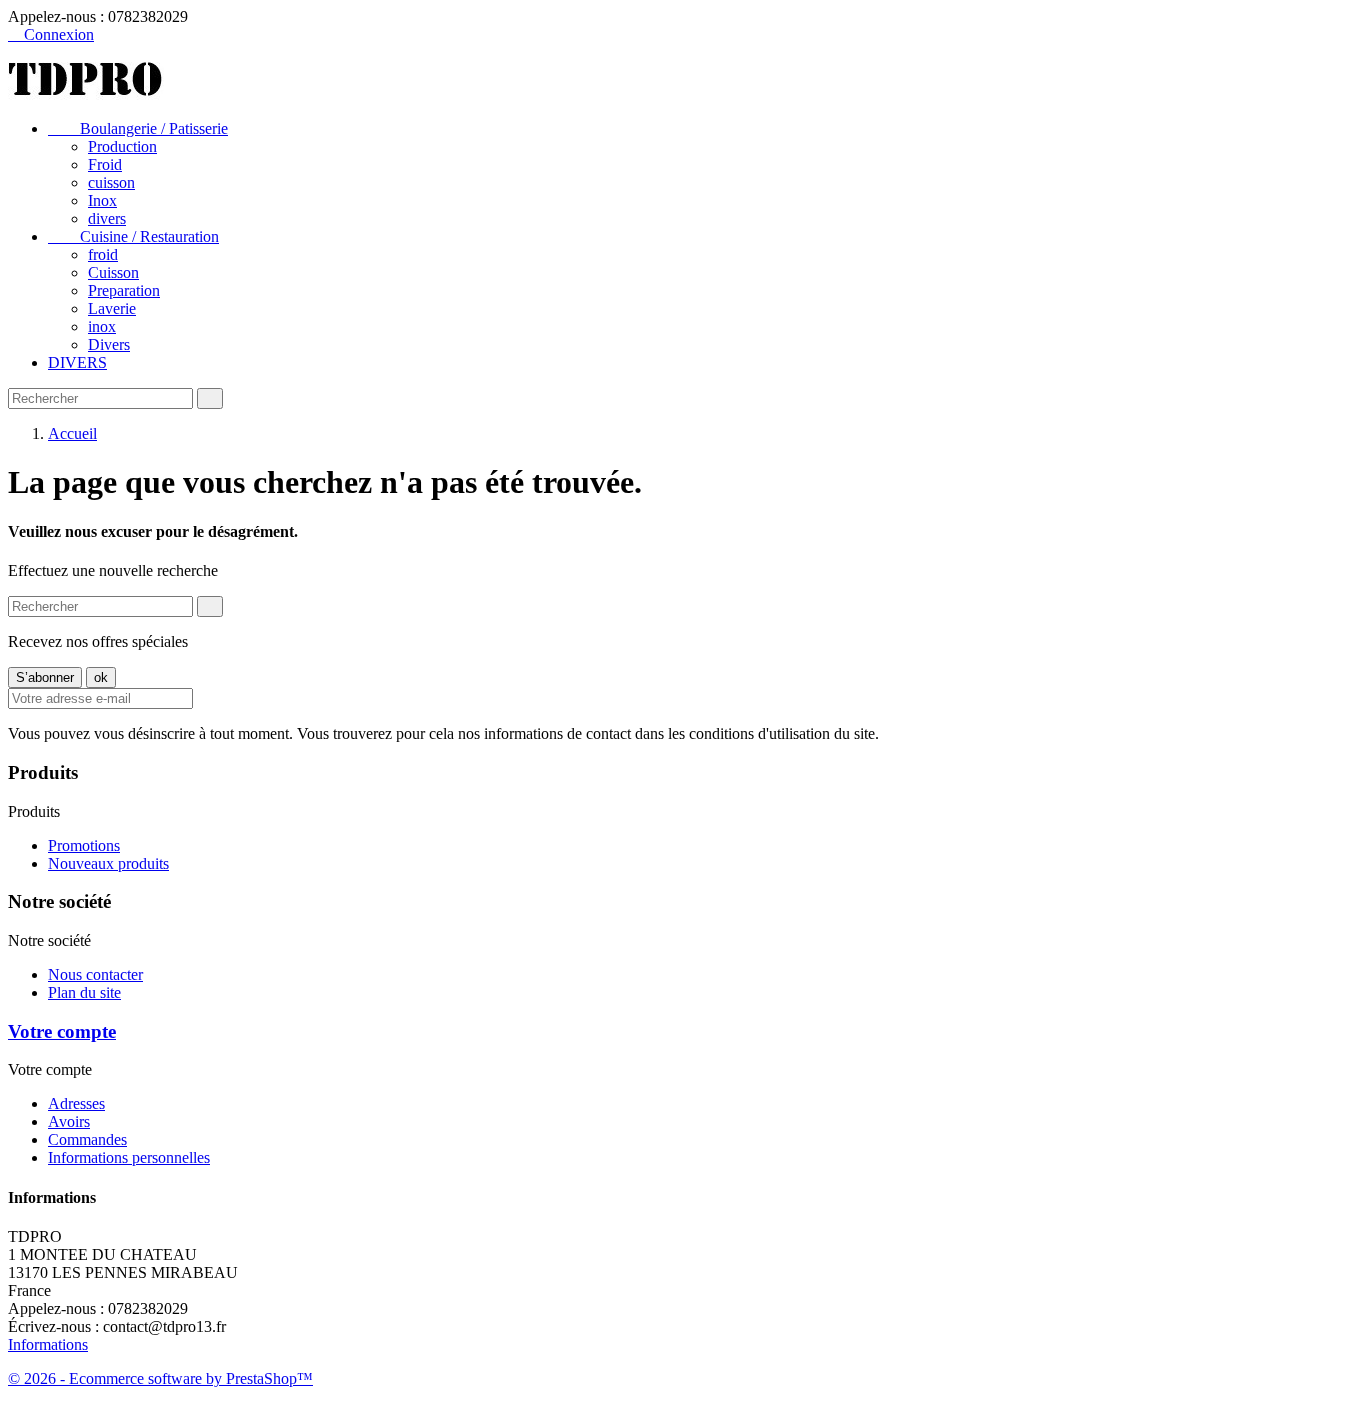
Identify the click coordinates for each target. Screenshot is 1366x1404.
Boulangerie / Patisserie (138, 128)
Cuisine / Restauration (133, 236)
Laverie (112, 308)
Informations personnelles (129, 1157)
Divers (109, 344)
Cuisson (113, 272)
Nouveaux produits (108, 863)
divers (107, 218)
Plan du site (84, 992)
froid (103, 254)
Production (122, 146)
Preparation (124, 290)
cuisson (111, 182)
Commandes (87, 1139)
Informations (48, 1344)
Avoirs (69, 1121)
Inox (102, 200)
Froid (105, 164)
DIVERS (77, 362)
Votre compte (62, 1031)
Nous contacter (95, 974)
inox (102, 326)
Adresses (76, 1103)
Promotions (84, 845)
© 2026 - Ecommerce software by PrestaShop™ (160, 1378)
